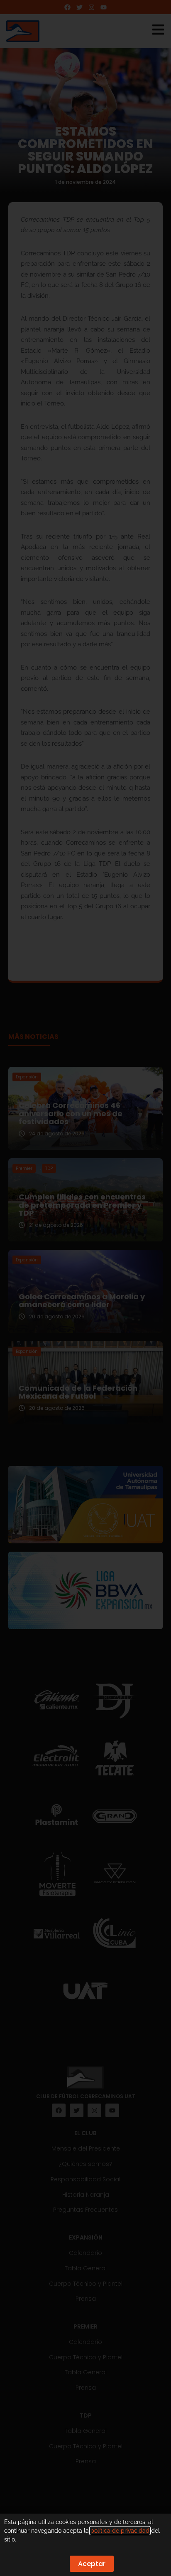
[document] (85, 1288)
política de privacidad (120, 2531)
